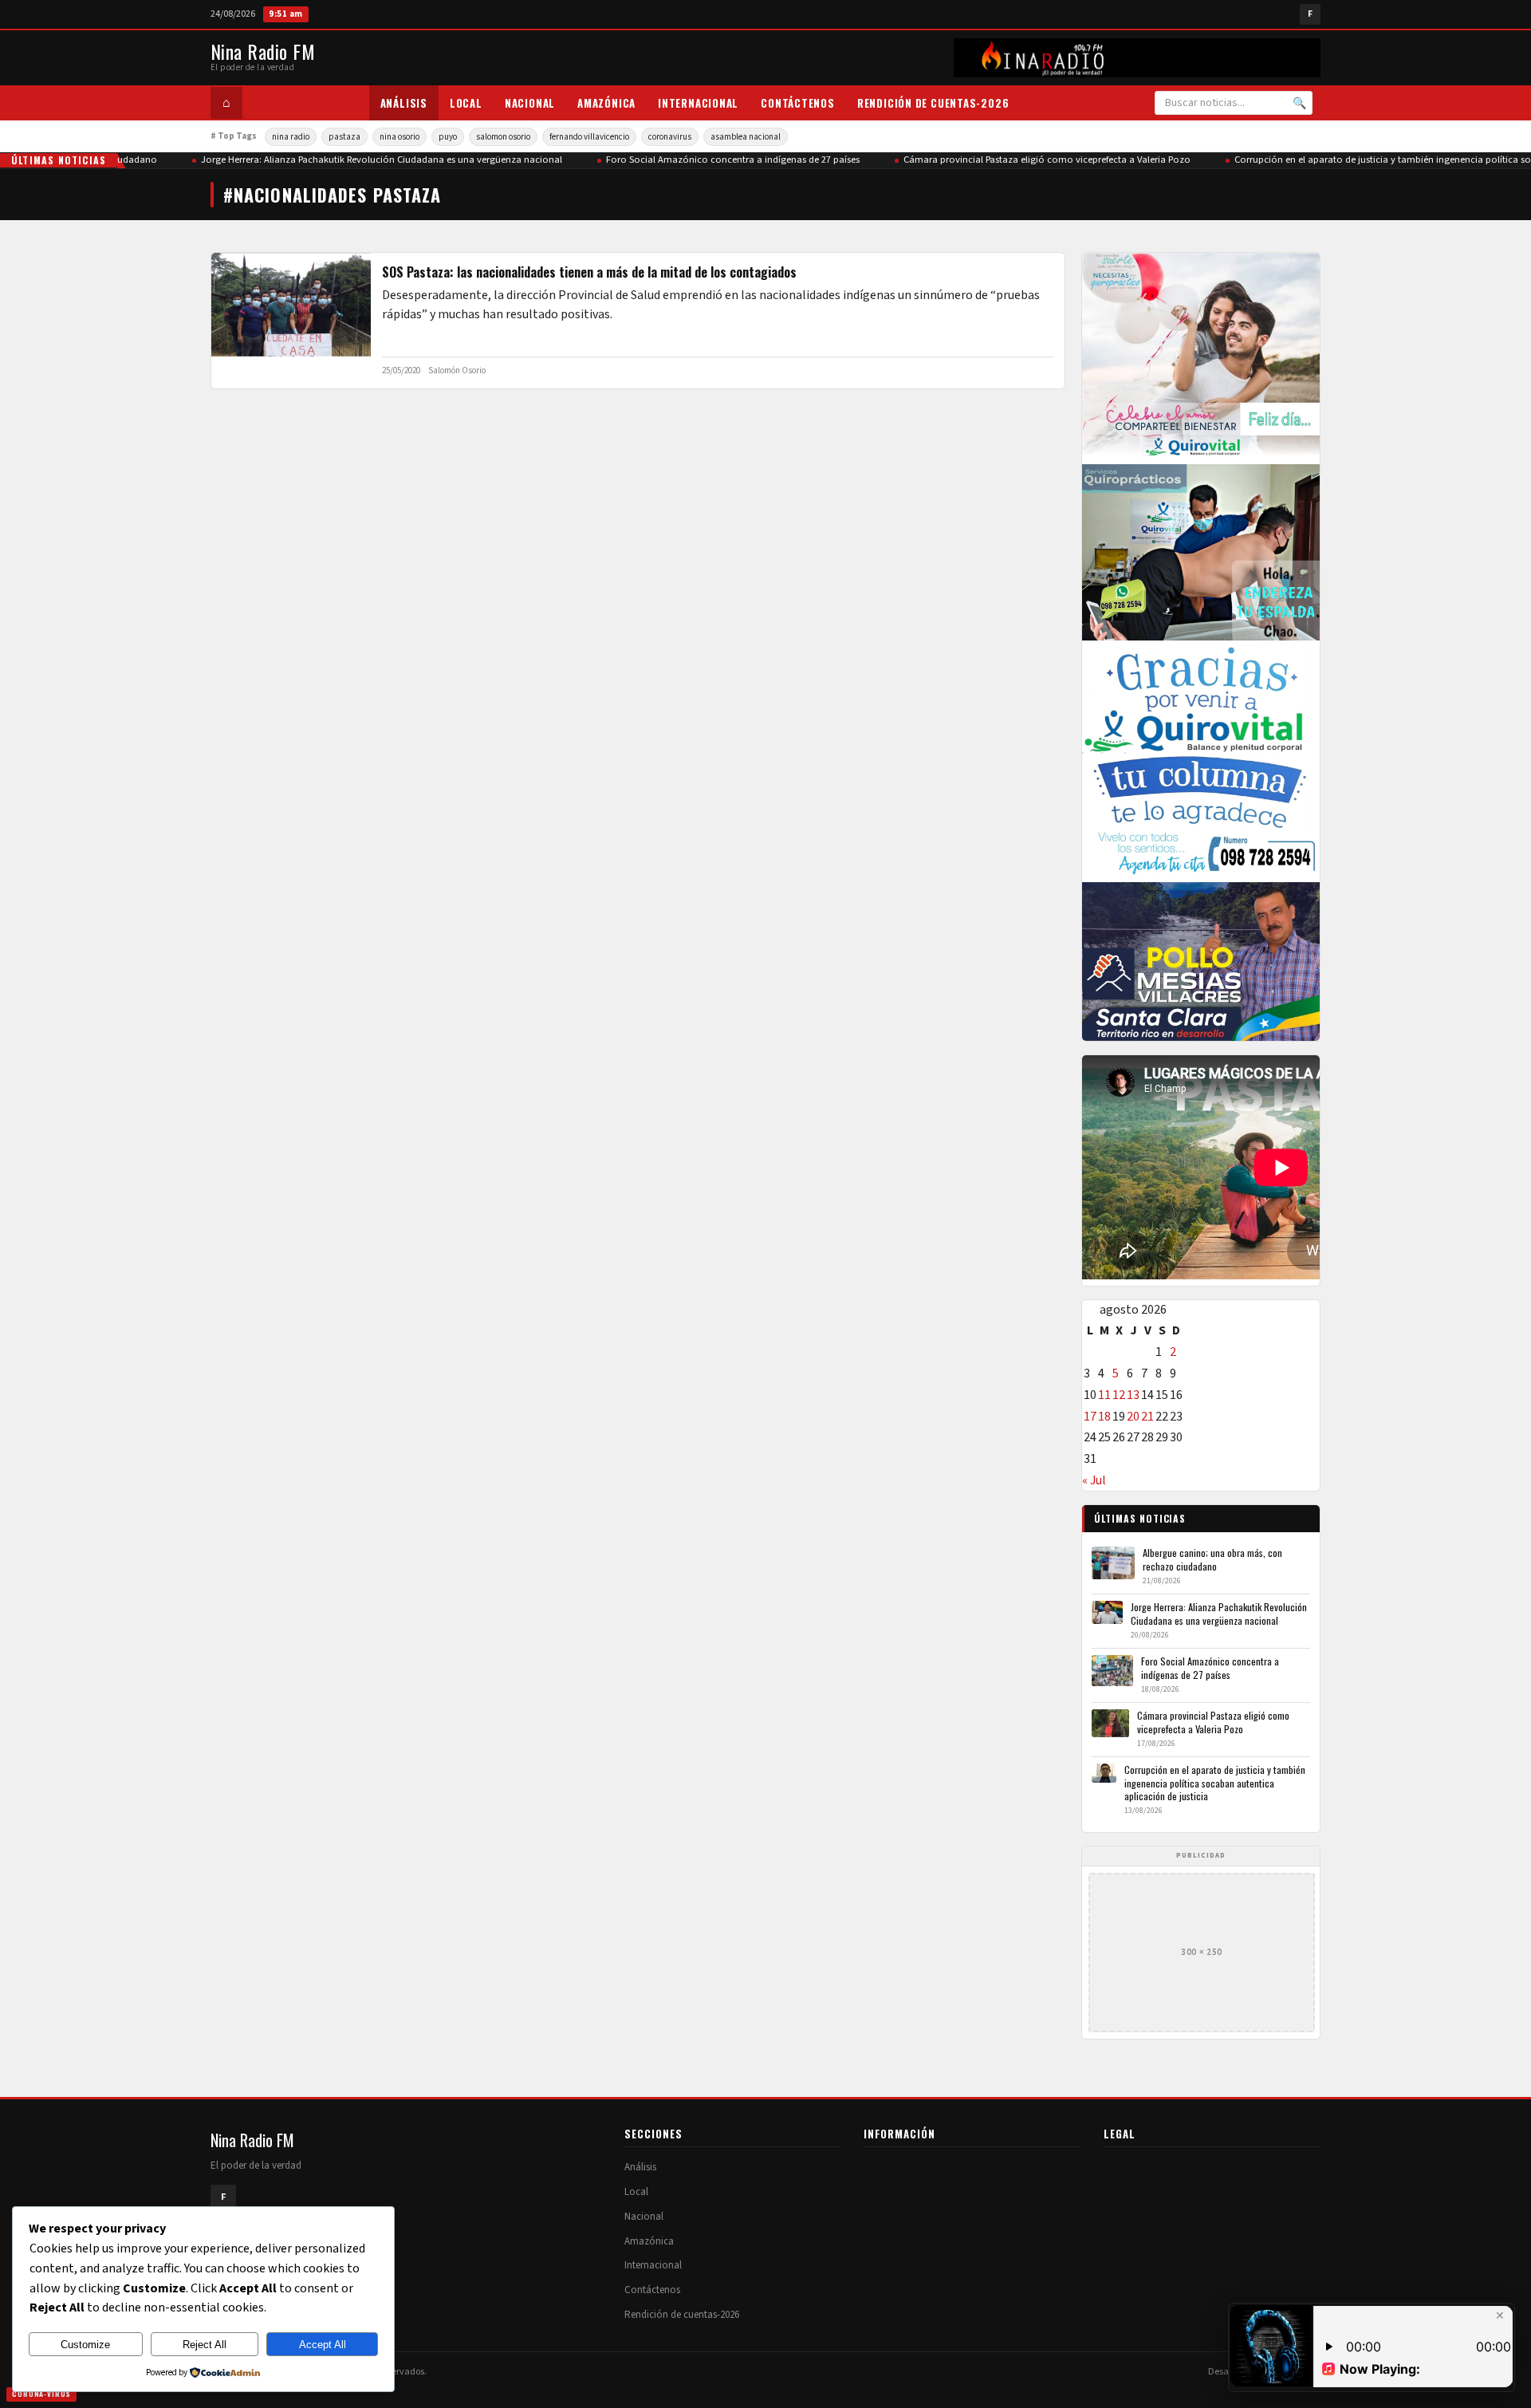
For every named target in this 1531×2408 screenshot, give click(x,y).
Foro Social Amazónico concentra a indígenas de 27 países (713, 160)
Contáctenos (798, 103)
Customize (85, 2345)
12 (1119, 1395)
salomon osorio (503, 137)
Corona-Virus (41, 2394)
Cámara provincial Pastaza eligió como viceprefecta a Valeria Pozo (1027, 160)
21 (1147, 1417)
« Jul (1094, 1480)
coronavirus (670, 137)
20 (1133, 1417)
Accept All (323, 2345)
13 (1133, 1395)
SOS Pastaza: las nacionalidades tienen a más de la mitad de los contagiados (589, 272)
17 (1090, 1417)
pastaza (344, 137)
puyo (448, 137)
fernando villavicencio (589, 137)
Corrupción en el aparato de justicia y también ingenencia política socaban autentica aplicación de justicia (1215, 1783)
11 (1104, 1395)
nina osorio (399, 137)
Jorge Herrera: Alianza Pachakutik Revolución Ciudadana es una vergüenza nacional (362, 160)
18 (1104, 1417)
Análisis (404, 103)
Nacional (530, 103)
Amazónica (606, 103)
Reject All (205, 2345)
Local (466, 103)
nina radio (291, 137)
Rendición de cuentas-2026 (933, 103)
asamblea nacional (746, 137)
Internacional (698, 103)
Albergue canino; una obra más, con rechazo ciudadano (1212, 1559)
